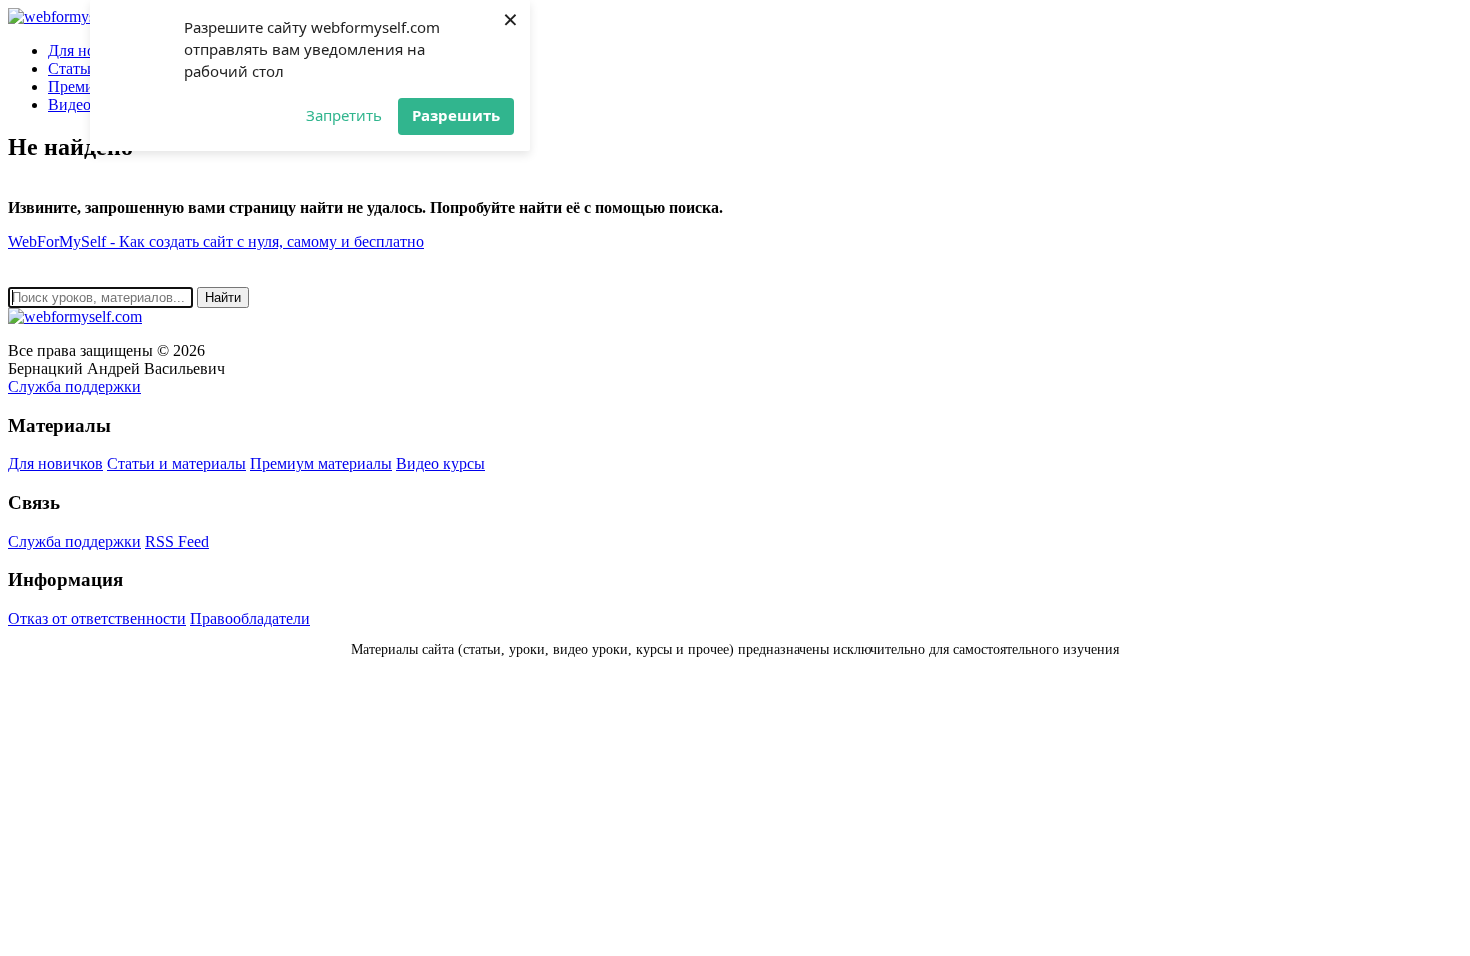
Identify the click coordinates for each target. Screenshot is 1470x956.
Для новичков (55, 463)
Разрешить (456, 115)
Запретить (344, 115)
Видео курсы (440, 463)
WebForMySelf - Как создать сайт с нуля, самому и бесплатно (216, 241)
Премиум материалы (321, 463)
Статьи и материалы (176, 463)
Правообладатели (250, 618)
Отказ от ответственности (97, 618)
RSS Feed (177, 541)
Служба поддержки (74, 386)
